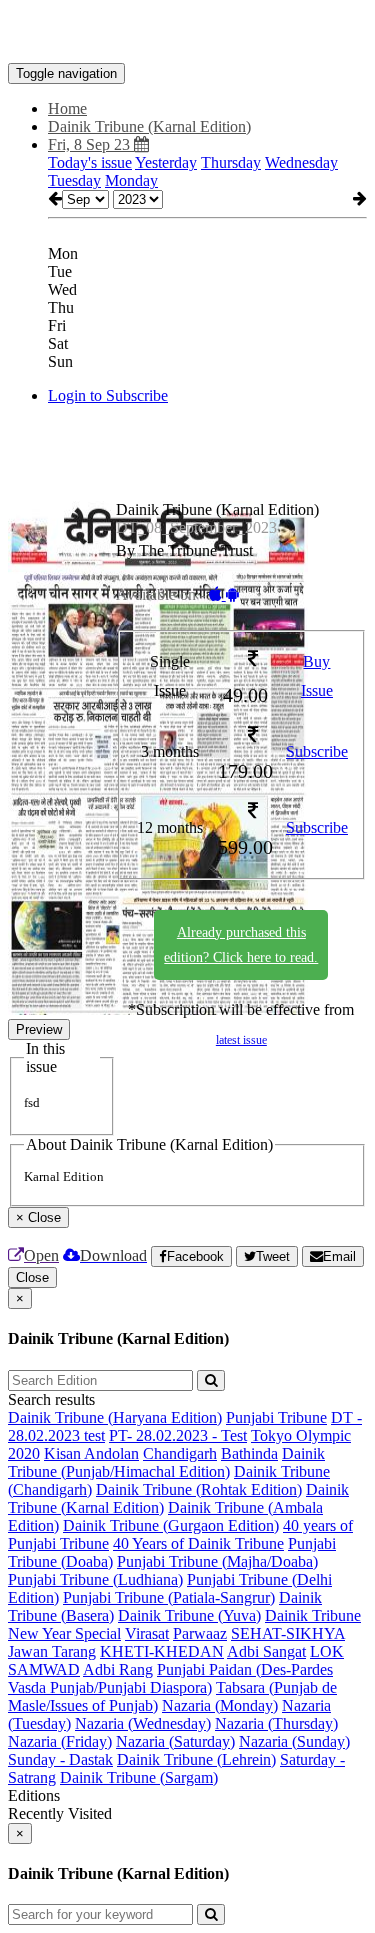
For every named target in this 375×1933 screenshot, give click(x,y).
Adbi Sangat (266, 1651)
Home (67, 108)
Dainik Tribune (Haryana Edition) (115, 1417)
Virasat (147, 1633)
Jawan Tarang (52, 1651)
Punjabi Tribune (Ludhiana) (95, 1579)
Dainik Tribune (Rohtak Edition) (199, 1489)
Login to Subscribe (108, 395)
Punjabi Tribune (276, 1417)
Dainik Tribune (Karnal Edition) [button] (149, 126)
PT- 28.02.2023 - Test (178, 1435)
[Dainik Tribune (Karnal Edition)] (187, 33)
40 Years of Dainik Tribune (198, 1543)
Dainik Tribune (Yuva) (189, 1615)
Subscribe (317, 751)
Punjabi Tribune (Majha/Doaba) (217, 1561)
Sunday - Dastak (60, 1759)
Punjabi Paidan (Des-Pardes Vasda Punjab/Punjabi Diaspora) (170, 1678)
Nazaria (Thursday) (276, 1723)
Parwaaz (200, 1633)
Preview (39, 1029)
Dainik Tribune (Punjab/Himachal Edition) (166, 1462)
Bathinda (249, 1453)
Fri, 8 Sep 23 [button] (91, 144)
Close (32, 1277)
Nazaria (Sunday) (294, 1741)
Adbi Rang (118, 1669)
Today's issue (90, 162)
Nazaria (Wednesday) (143, 1723)
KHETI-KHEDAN (162, 1651)
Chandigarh (180, 1453)
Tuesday (74, 180)
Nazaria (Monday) (220, 1705)
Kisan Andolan (91, 1453)
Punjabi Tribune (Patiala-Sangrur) (169, 1597)
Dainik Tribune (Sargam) (139, 1777)
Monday (131, 180)
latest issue (241, 1040)
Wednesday (301, 162)
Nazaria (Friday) (60, 1741)
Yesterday (166, 162)
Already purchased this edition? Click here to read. (241, 945)
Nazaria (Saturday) (175, 1741)
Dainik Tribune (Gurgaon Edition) (171, 1525)
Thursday (231, 162)
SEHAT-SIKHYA (288, 1633)
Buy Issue (317, 676)
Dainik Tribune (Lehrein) (196, 1759)
